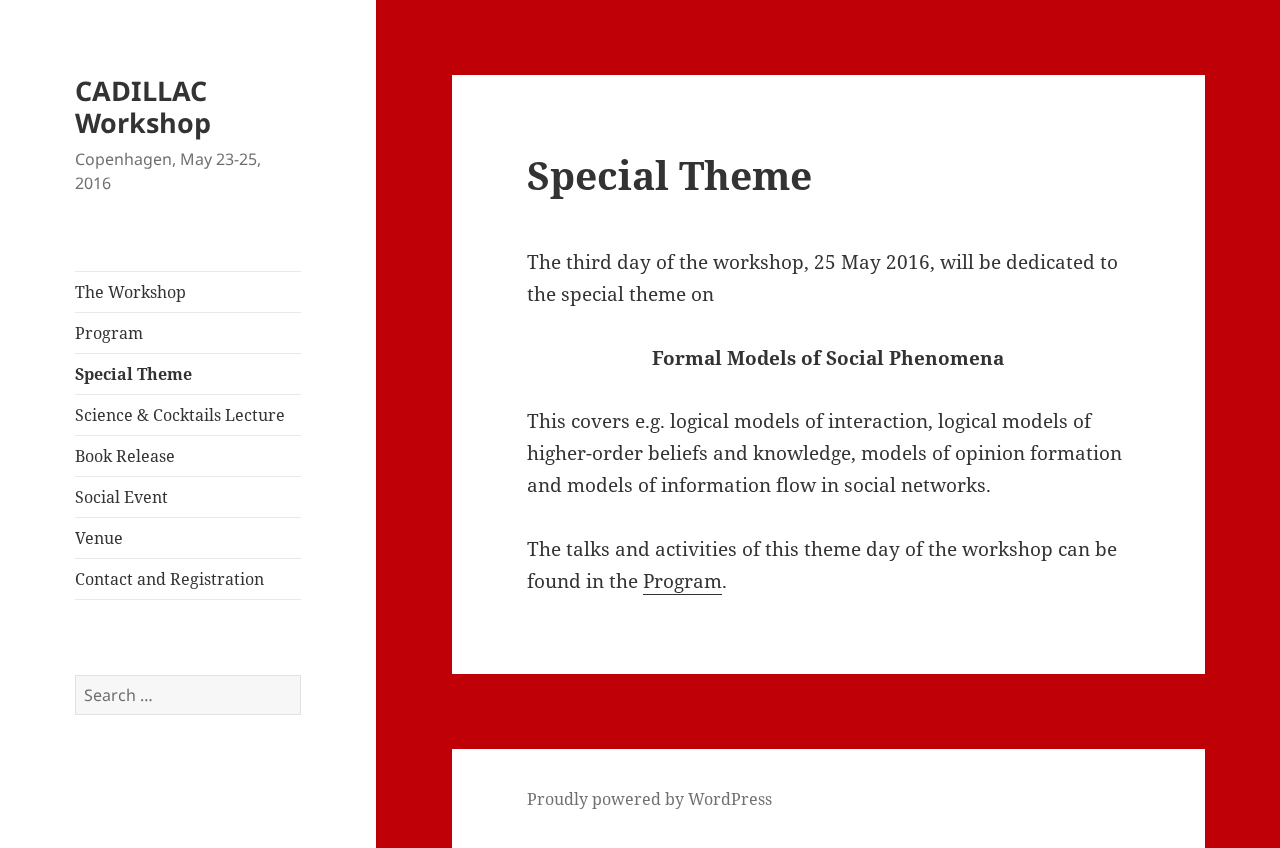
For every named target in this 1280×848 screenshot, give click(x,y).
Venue (99, 538)
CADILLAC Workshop (143, 106)
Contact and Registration (169, 579)
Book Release (125, 456)
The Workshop (130, 292)
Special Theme (133, 374)
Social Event (121, 497)
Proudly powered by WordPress (649, 799)
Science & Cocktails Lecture (180, 415)
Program (109, 333)
